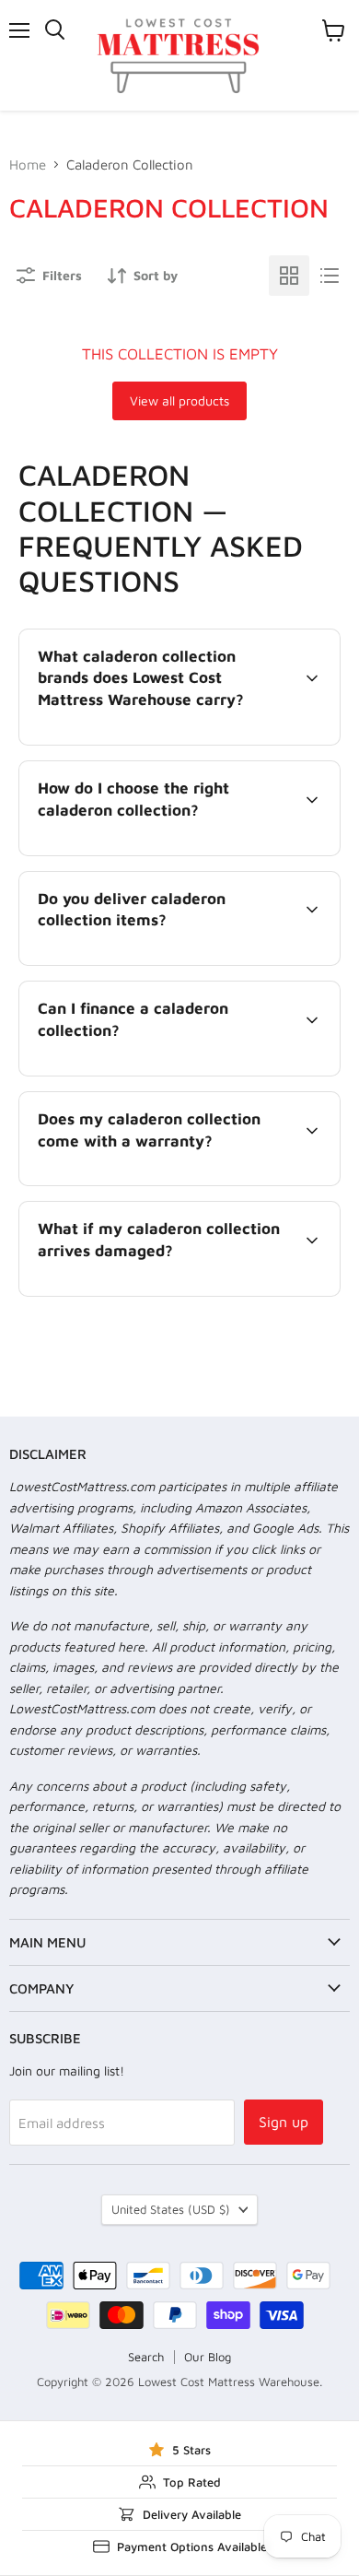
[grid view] (289, 276)
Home (28, 165)
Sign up (284, 2122)
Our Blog (208, 2357)
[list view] (330, 276)
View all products (179, 400)
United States (171, 2209)
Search (146, 2357)
